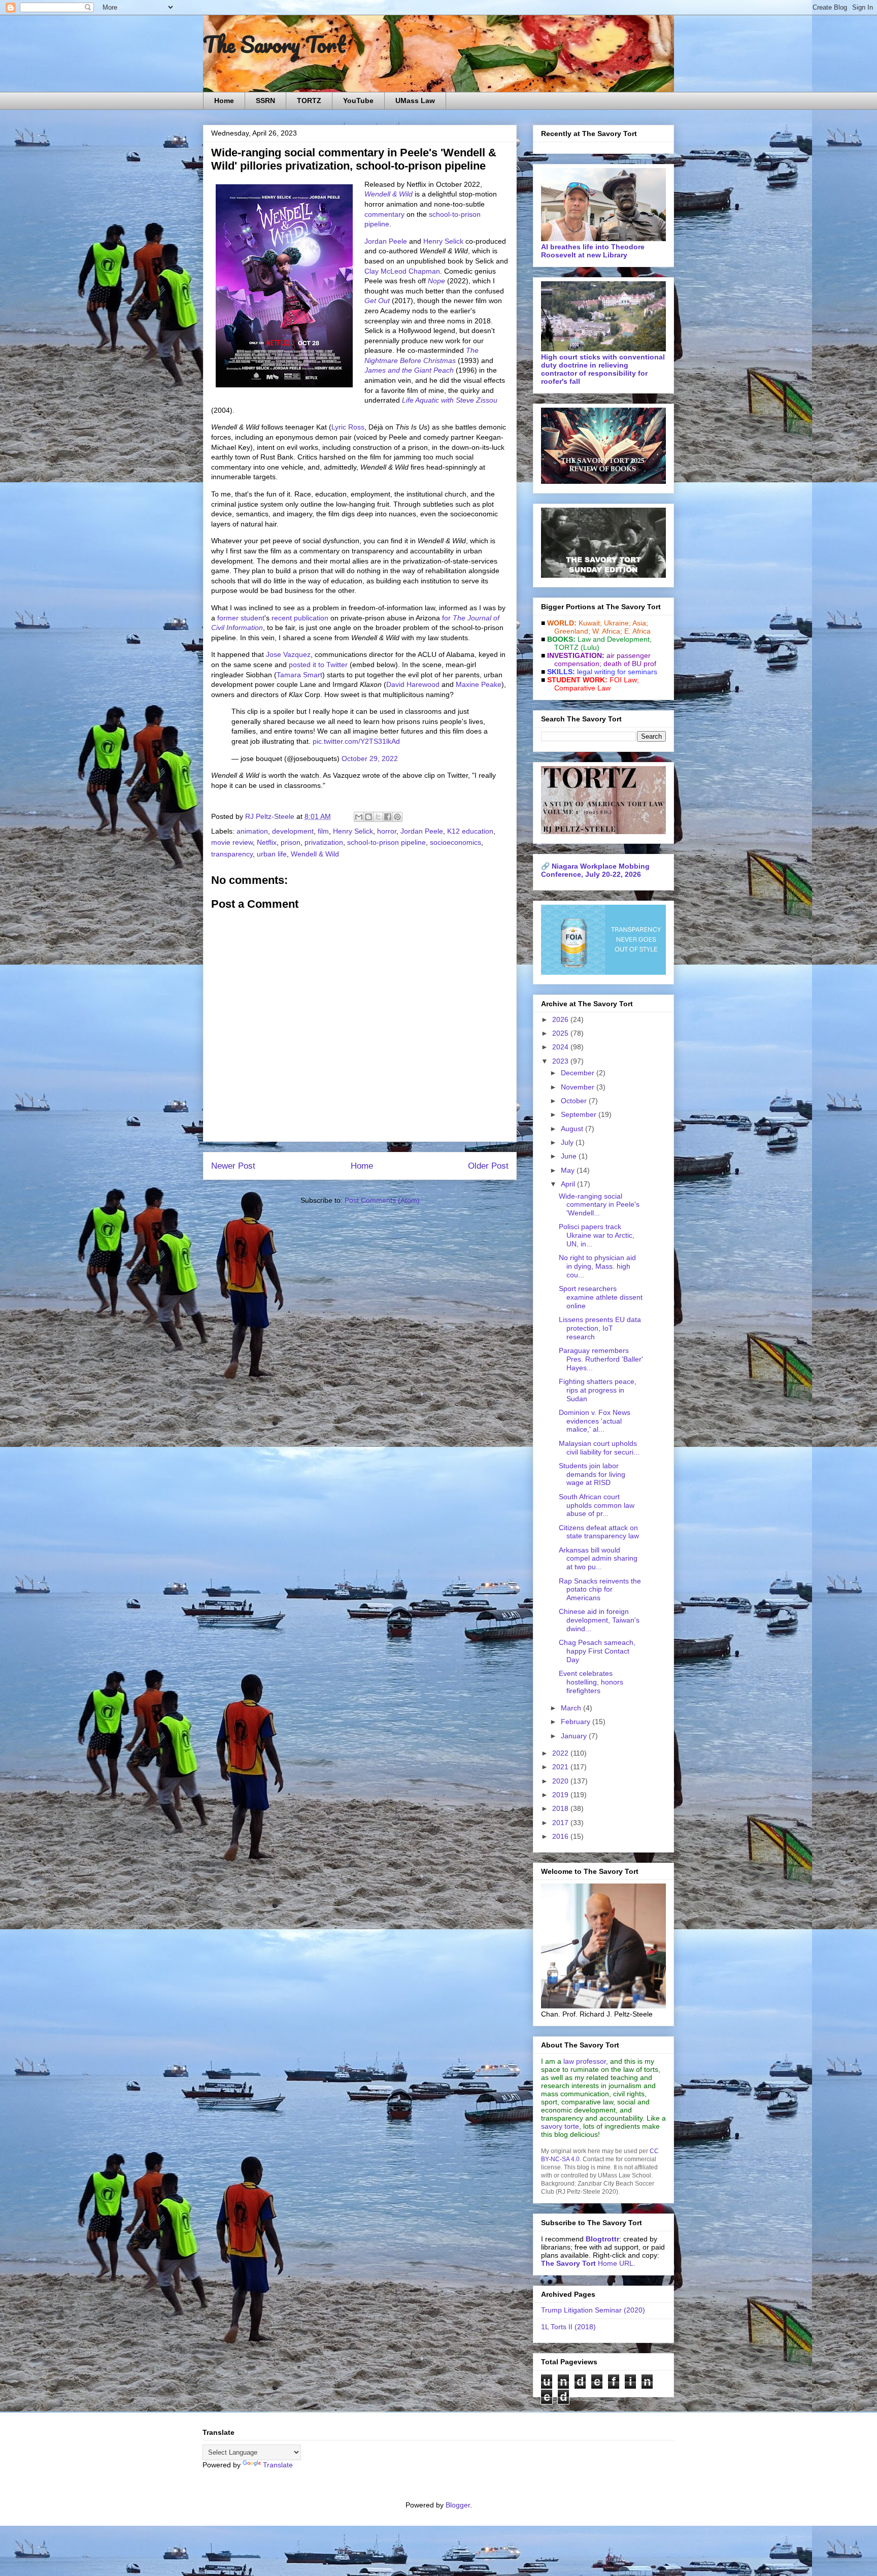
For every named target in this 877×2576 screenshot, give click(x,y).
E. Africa (637, 631)
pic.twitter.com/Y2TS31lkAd (356, 741)
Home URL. (588, 2263)
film (323, 831)
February (577, 1722)
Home (224, 101)
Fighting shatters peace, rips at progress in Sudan (598, 1390)
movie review (232, 842)
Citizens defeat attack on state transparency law (599, 1532)
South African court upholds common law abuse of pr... (597, 1505)
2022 (561, 1753)
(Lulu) (590, 647)
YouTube (358, 101)
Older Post (488, 1166)
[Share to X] (378, 817)
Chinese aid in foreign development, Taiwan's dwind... (599, 1620)
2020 (561, 1781)
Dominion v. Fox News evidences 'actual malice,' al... (595, 1421)
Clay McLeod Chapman (402, 271)
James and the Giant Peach (409, 370)
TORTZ (309, 101)
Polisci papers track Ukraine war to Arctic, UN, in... (597, 1235)
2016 (561, 1836)
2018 (561, 1808)
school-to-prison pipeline (386, 842)
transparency (232, 854)
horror (387, 831)
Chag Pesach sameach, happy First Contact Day (597, 1651)
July (568, 1142)
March (572, 1708)
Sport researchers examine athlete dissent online (601, 1297)
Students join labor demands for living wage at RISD (592, 1474)
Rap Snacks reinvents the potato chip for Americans (600, 1590)
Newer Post (233, 1166)
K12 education (470, 831)
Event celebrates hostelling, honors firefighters (591, 1682)
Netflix (267, 842)
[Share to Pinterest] (397, 817)
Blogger (458, 2505)
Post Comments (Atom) (382, 1200)
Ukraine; (617, 623)
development (293, 831)
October (575, 1101)
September (580, 1114)
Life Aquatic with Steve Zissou (450, 400)
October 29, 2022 (370, 758)
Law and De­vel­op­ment (614, 639)
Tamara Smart (299, 675)
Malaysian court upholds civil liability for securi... (599, 1448)
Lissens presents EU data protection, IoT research (600, 1328)
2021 (561, 1767)
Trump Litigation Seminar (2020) (593, 2310)
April (569, 1184)
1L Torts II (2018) (568, 2327)
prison (291, 842)
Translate (278, 2465)
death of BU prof (630, 664)
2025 (561, 1033)
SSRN (265, 101)
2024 (561, 1047)
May (569, 1170)
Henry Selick (443, 241)
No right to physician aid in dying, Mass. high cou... (597, 1266)
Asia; (640, 623)
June (570, 1156)
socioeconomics (456, 842)
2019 (561, 1795)
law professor (585, 2061)
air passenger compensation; (599, 659)
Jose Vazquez (288, 654)
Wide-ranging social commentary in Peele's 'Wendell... (599, 1205)
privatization (324, 842)
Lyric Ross (348, 427)
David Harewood (413, 684)
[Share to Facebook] (388, 817)
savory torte (560, 2126)
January (575, 1736)
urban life (272, 854)
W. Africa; (607, 631)
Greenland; (572, 631)
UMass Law (415, 101)
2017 (561, 1823)
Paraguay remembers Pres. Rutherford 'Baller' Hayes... (601, 1359)
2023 (561, 1061)
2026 (561, 1019)
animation (252, 831)
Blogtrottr (602, 2239)
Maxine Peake (479, 684)
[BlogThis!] (368, 817)
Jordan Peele (386, 241)
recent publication (300, 618)
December (579, 1073)
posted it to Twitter (318, 665)
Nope (436, 281)
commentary (384, 214)
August (573, 1129)
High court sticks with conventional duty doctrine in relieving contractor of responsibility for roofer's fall (603, 369)
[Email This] (359, 817)
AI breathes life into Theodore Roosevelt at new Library (593, 251)
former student (241, 618)
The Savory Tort (274, 44)
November (579, 1087)
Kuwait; (590, 623)
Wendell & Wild (389, 194)
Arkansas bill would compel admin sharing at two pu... (598, 1559)
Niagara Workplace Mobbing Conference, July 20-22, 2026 (595, 870)
